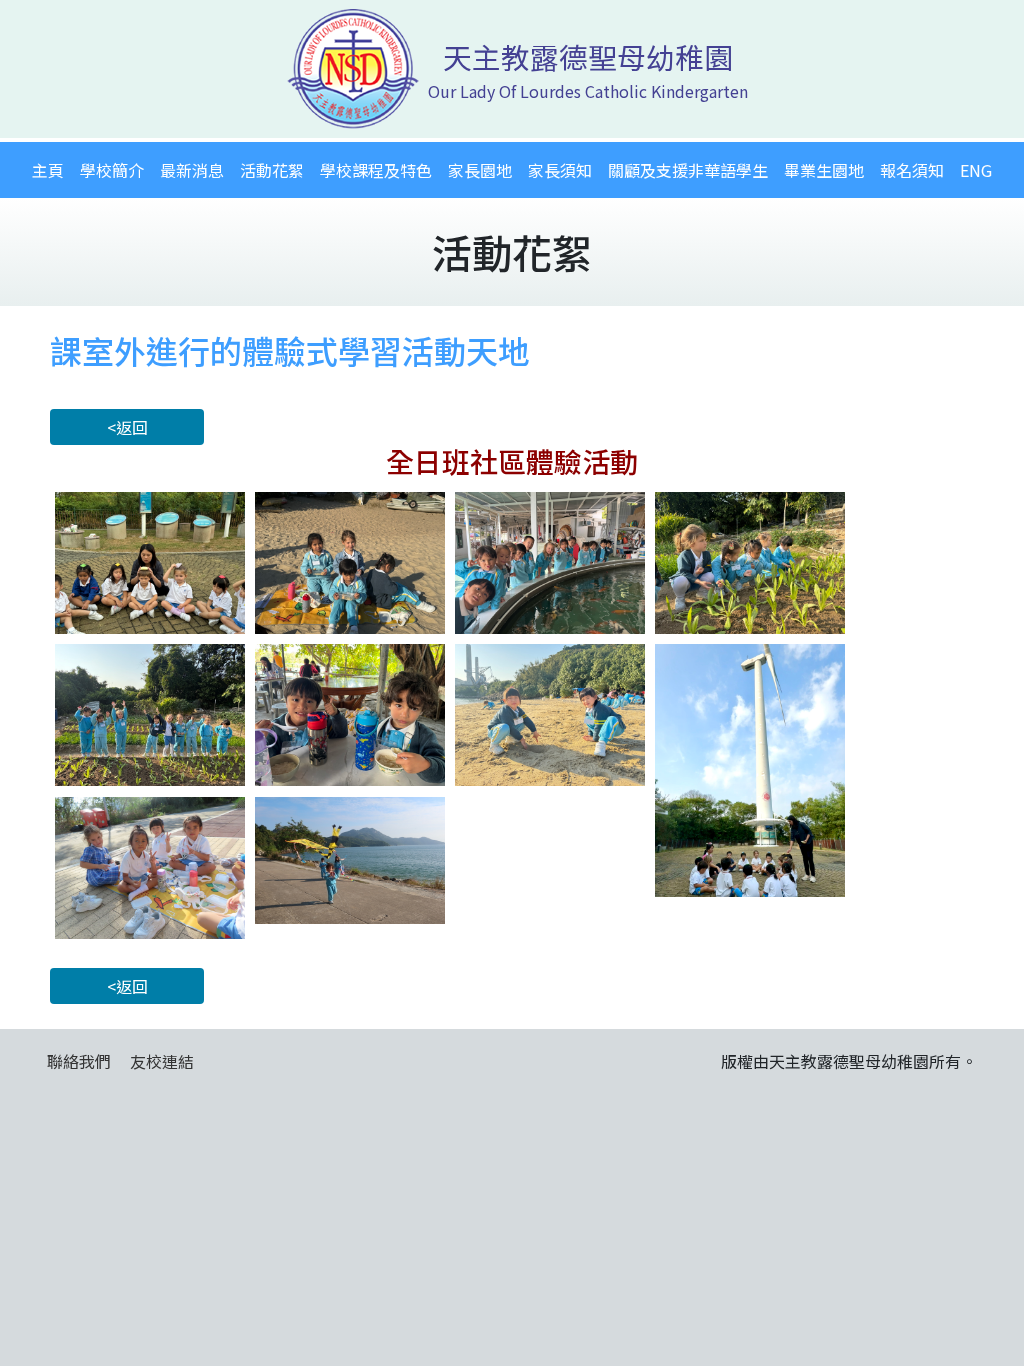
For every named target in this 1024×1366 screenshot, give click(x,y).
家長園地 (480, 170)
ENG (976, 170)
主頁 (48, 170)
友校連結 (162, 1061)
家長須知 (560, 170)
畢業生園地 (824, 170)
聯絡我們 (79, 1061)
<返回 (127, 427)
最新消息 (192, 170)
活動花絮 (272, 170)
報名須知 (912, 170)
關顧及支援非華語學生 (688, 170)
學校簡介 (112, 170)
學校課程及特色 (376, 170)
